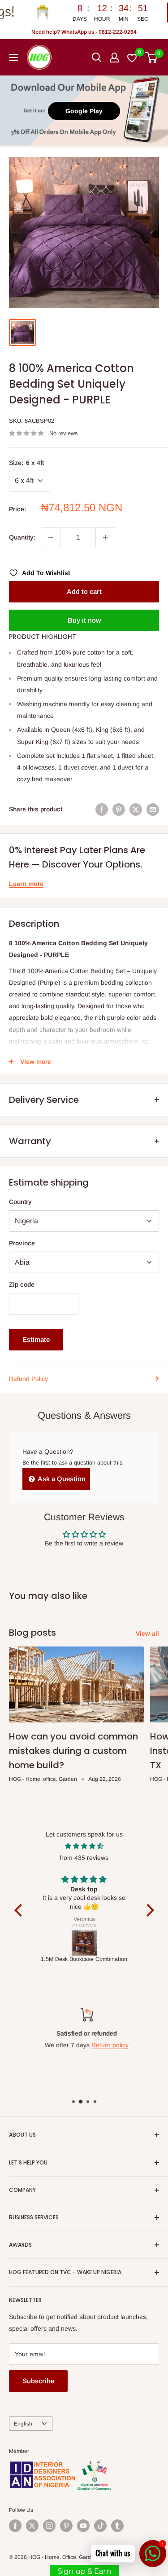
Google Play (84, 111)
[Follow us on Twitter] (32, 2526)
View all (147, 1633)
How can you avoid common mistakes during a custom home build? (73, 1751)
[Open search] (97, 58)
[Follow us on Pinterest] (66, 2526)
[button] (20, 1910)
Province (22, 1243)
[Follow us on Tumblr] (117, 2526)
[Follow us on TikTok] (100, 2526)
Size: (26, 463)
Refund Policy (28, 1379)
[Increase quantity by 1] (105, 537)
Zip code (22, 1284)
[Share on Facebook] (102, 809)
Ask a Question (61, 1479)
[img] (84, 1846)
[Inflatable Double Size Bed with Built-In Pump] (84, 1943)
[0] (152, 58)
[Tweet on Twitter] (136, 809)
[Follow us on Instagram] (49, 2526)
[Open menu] (13, 58)
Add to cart (84, 591)
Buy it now (84, 620)
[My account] (114, 58)
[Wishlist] (132, 58)
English (23, 2424)
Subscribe (38, 2381)
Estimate (36, 1339)
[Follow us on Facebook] (15, 2526)
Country (20, 1202)
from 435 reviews (84, 1858)
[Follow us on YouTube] (83, 2526)
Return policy (107, 2045)
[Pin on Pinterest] (119, 809)
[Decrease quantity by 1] (51, 537)
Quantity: (22, 537)
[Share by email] (153, 809)
